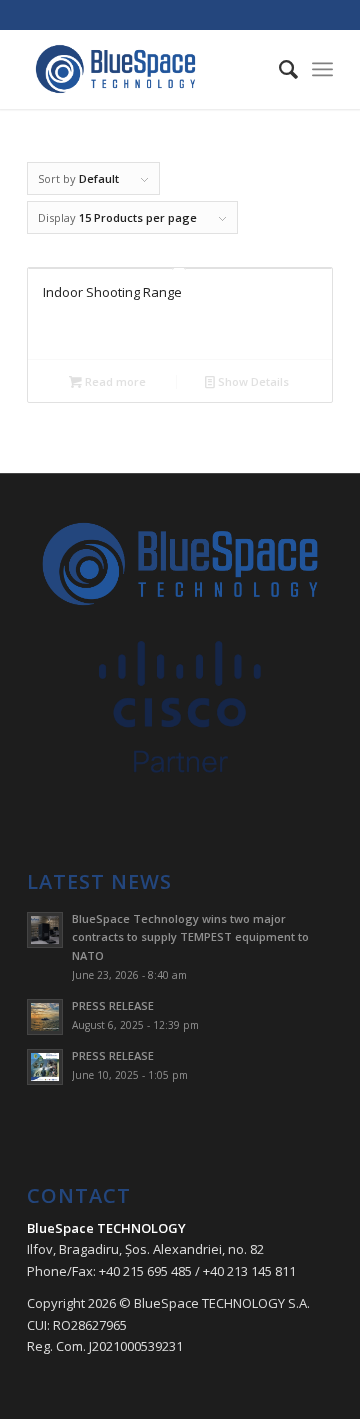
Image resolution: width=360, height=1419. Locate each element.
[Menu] (322, 69)
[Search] (278, 69)
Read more (114, 381)
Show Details (252, 381)
